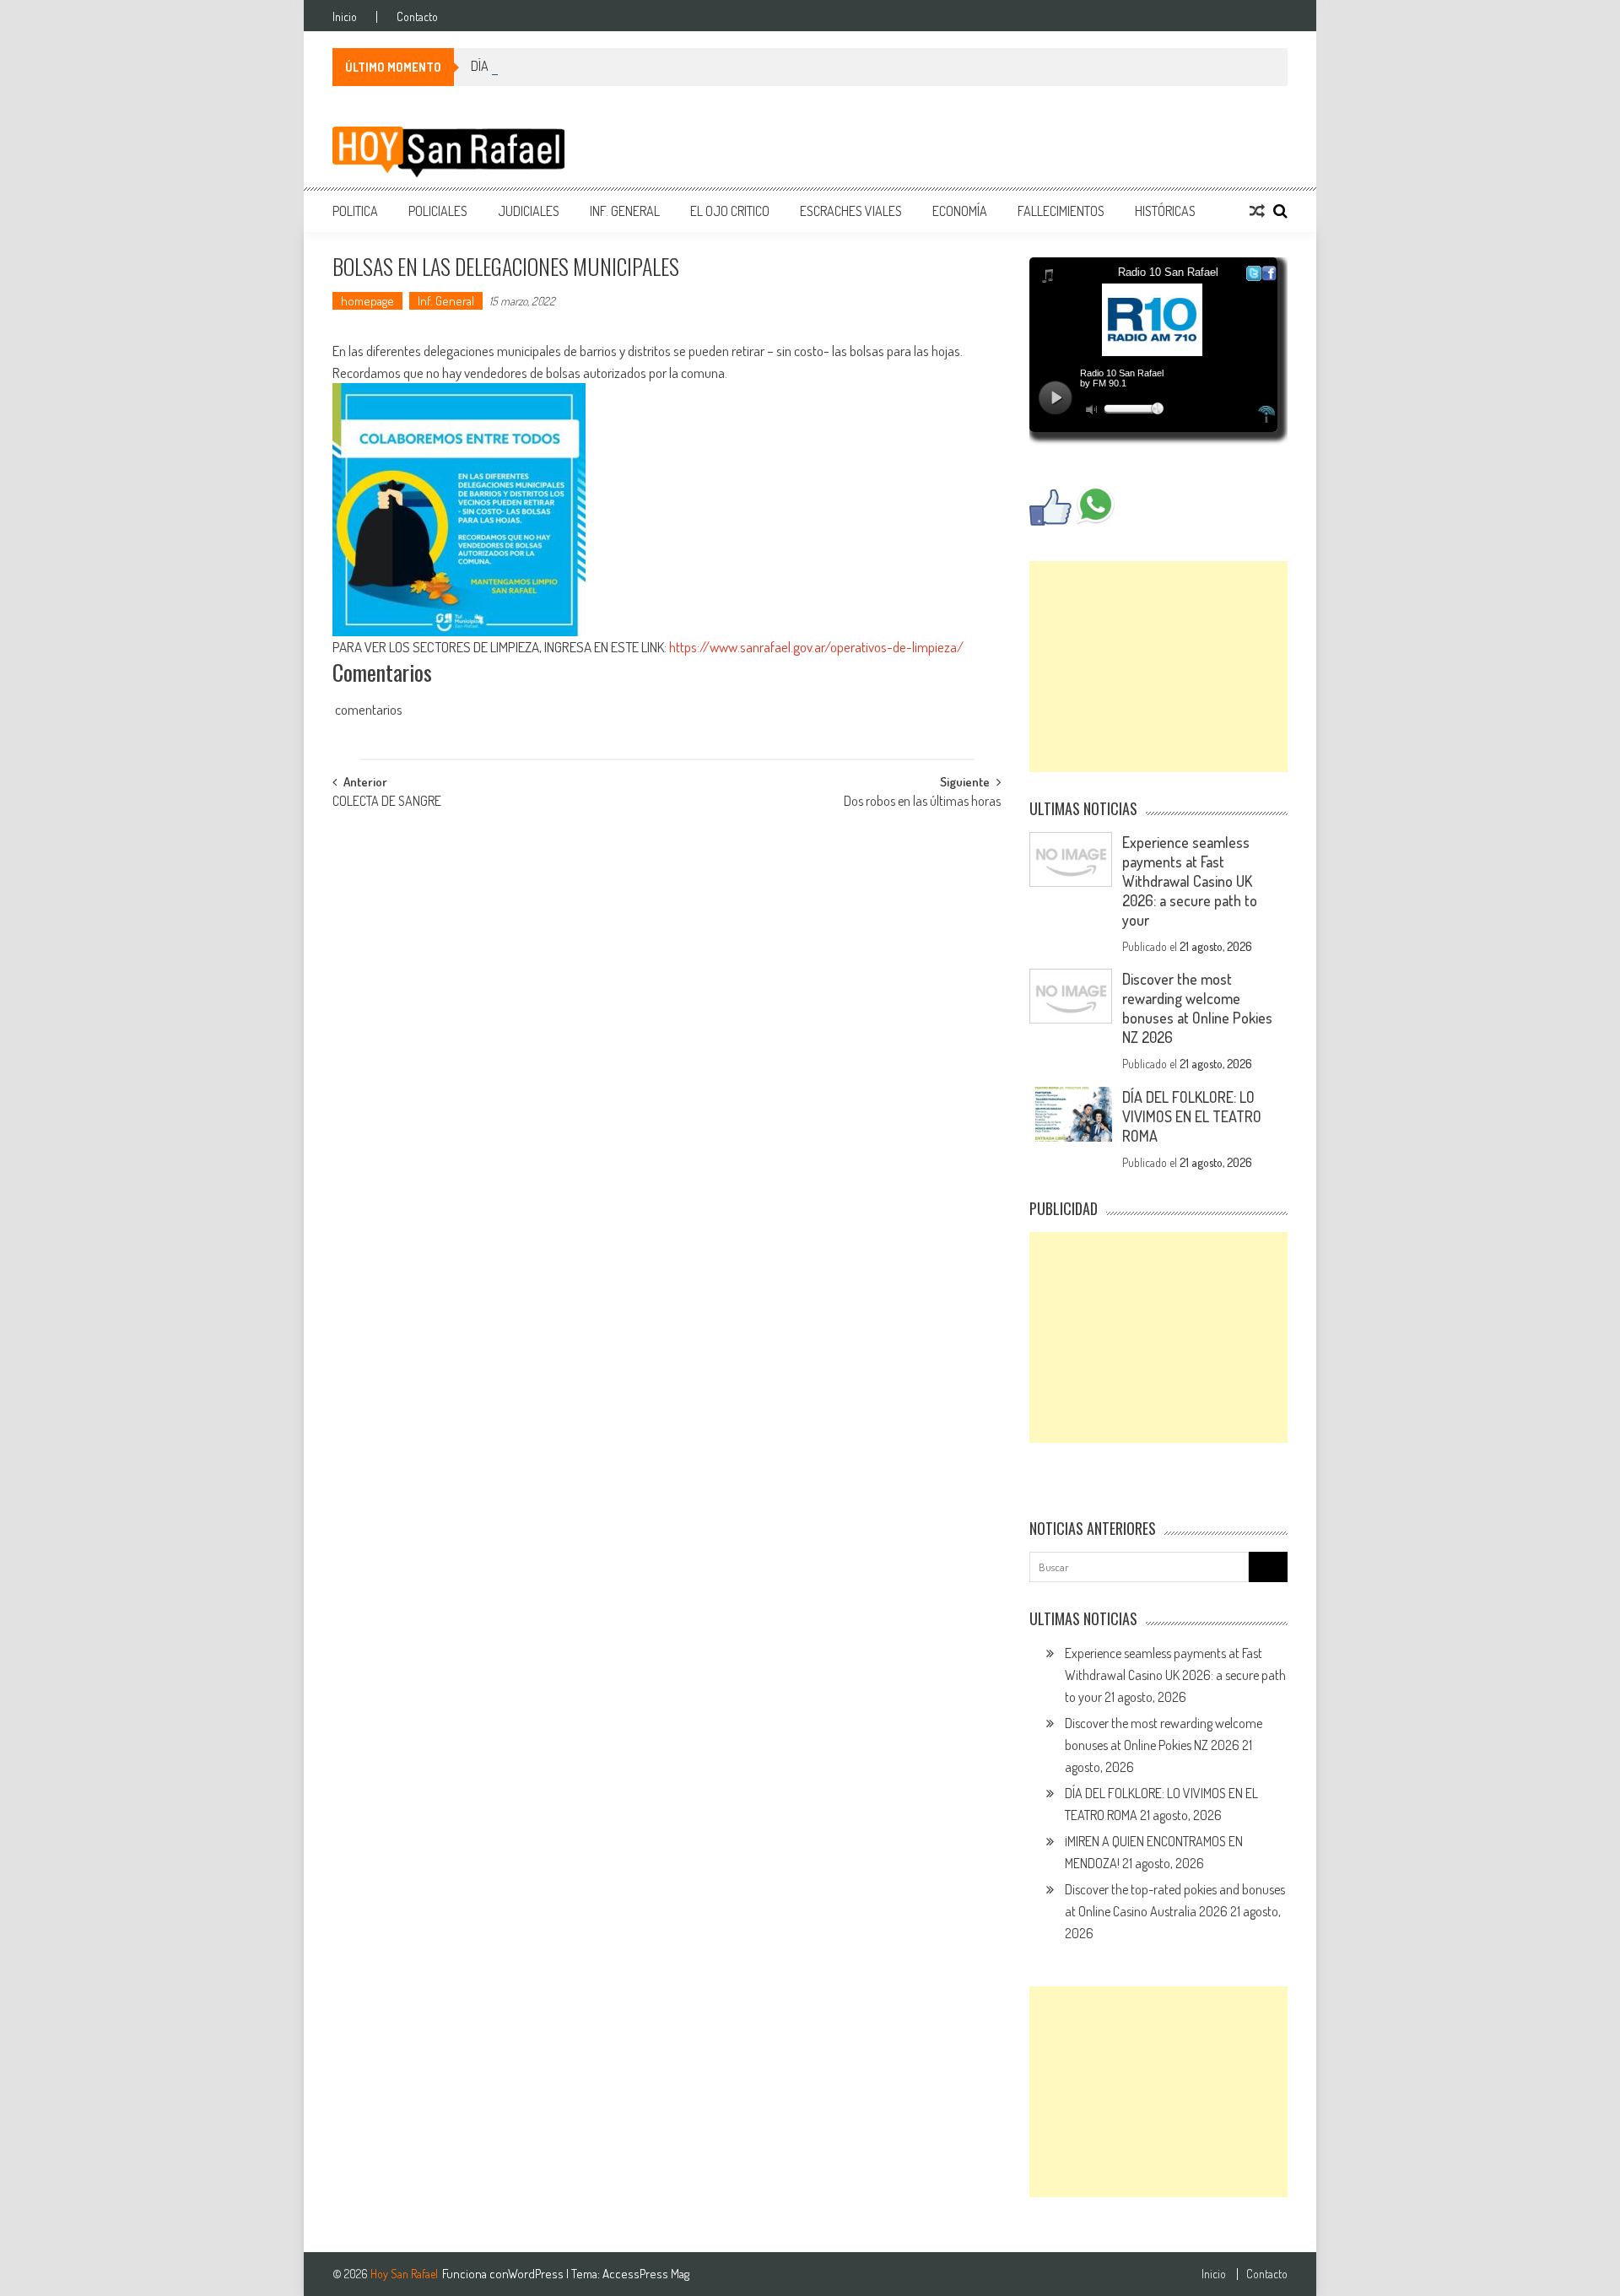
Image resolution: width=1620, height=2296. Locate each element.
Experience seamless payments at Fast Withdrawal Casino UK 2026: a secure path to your (1190, 881)
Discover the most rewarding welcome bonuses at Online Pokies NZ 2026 (1197, 1008)
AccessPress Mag (646, 2274)
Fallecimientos (1061, 211)
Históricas (1165, 211)
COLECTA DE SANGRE (387, 802)
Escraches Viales (851, 211)
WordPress (537, 2274)
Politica (355, 211)
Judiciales (529, 211)
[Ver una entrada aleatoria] (1257, 211)
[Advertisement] (1158, 667)
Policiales (438, 211)
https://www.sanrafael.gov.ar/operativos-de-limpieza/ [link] (816, 647)
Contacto (417, 17)
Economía (960, 211)
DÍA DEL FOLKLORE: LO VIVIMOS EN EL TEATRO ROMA (1192, 1116)
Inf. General (625, 211)
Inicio (345, 17)
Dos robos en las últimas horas (922, 802)
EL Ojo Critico (730, 211)
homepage (367, 301)
